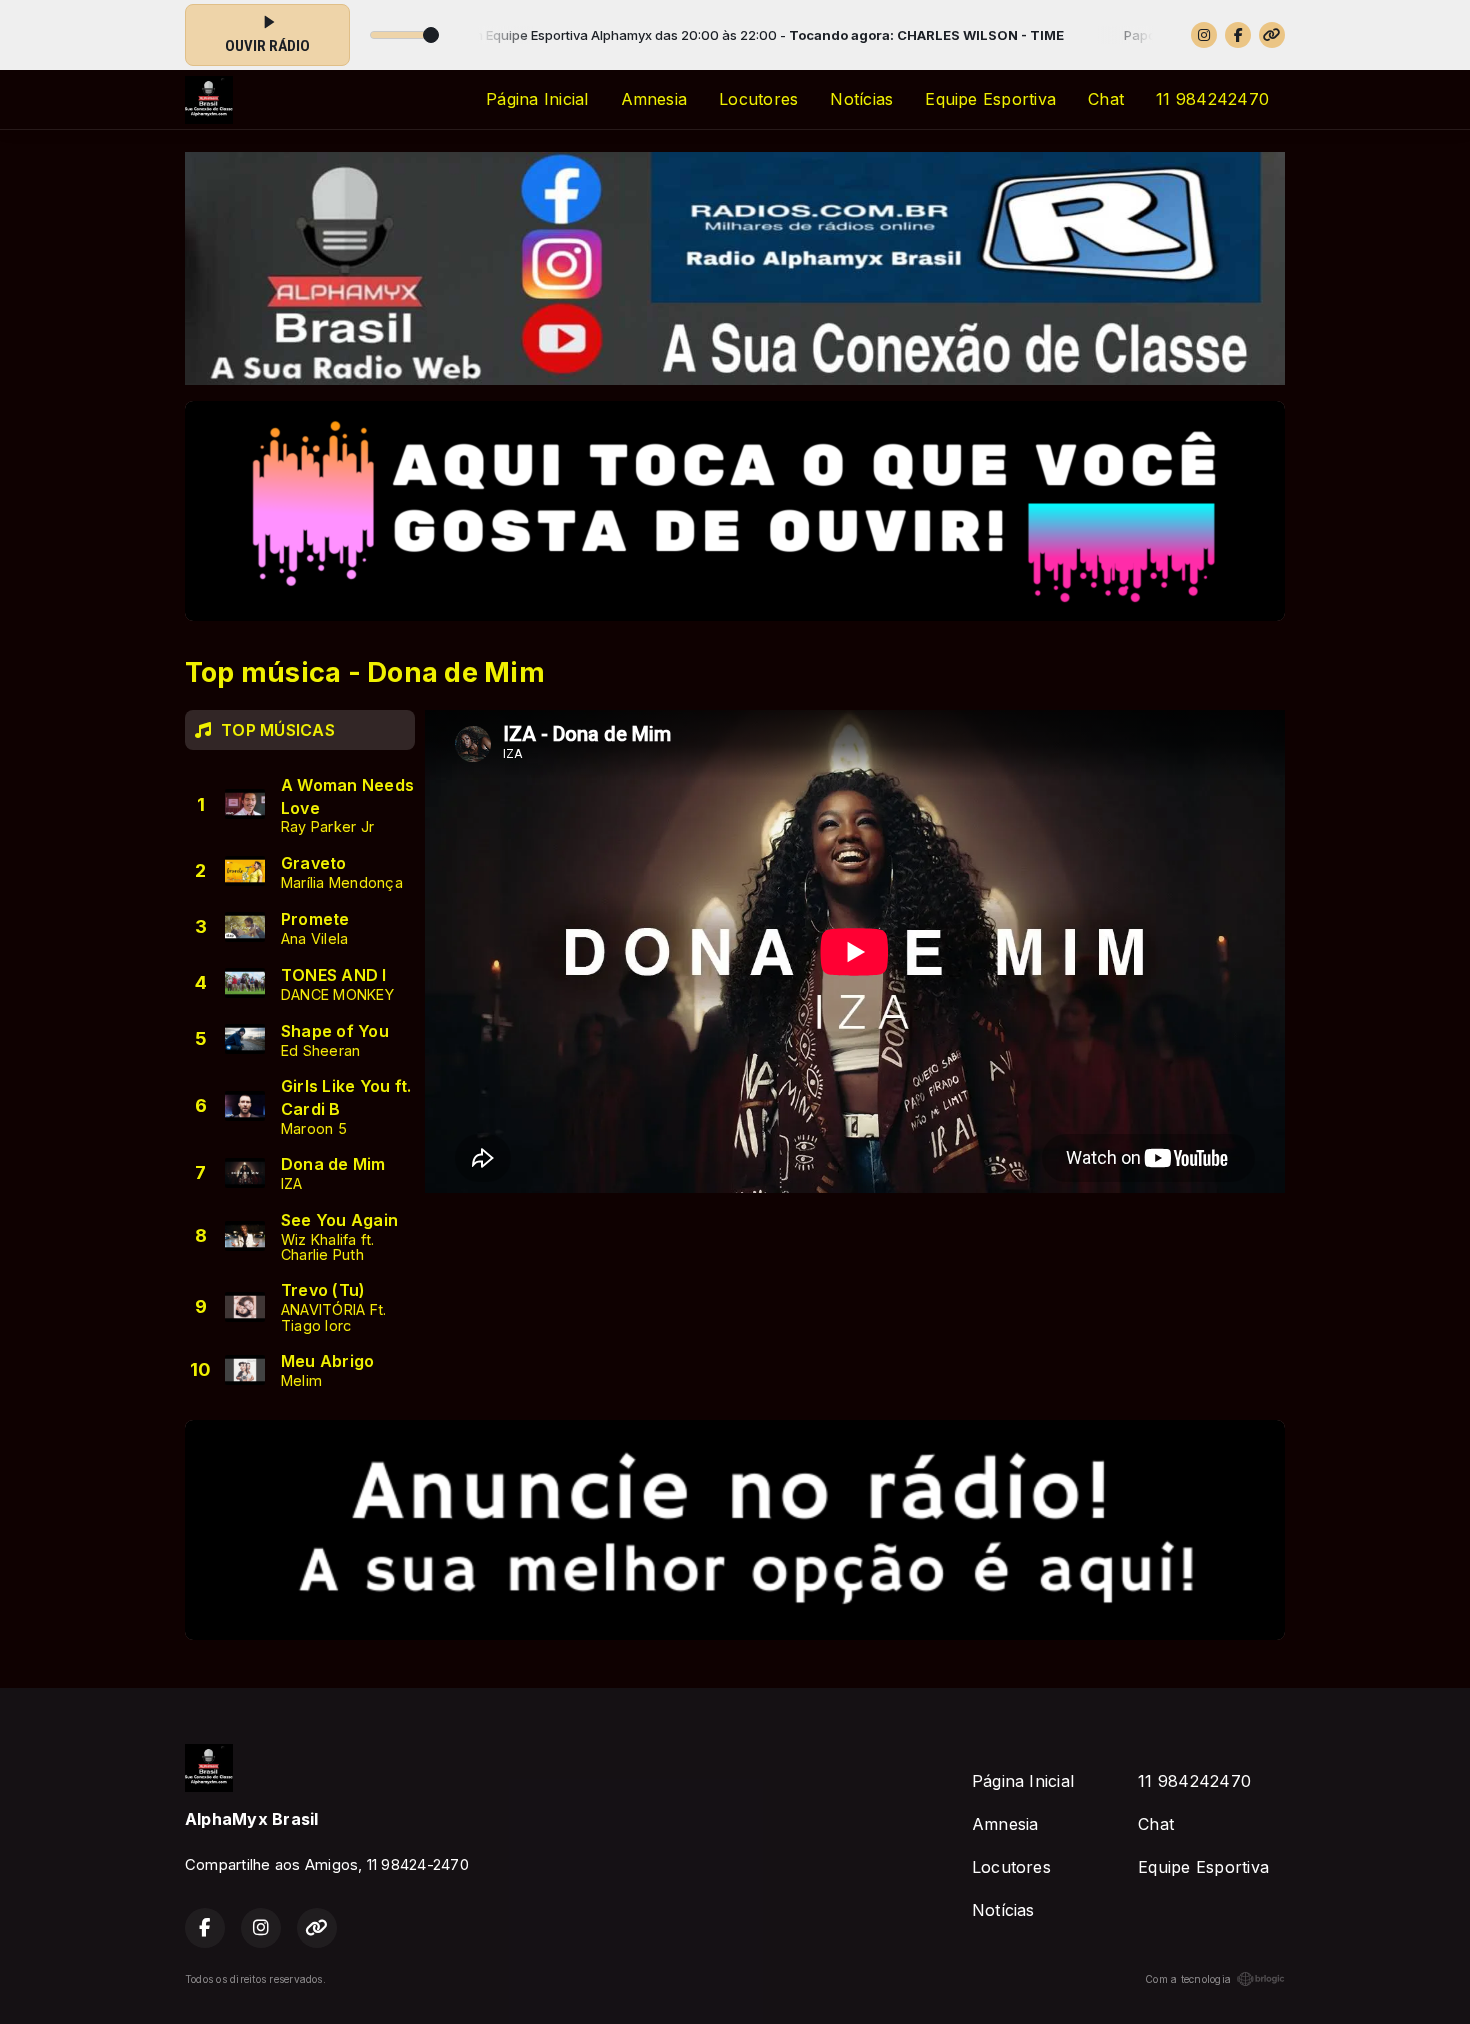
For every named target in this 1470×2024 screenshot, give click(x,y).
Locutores (758, 99)
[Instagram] (1204, 35)
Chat (1106, 99)
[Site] (1272, 35)
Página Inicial (537, 99)
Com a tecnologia (1188, 1979)
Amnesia (654, 99)
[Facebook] (1238, 35)
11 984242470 (1212, 99)
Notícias (861, 99)
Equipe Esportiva (990, 99)
